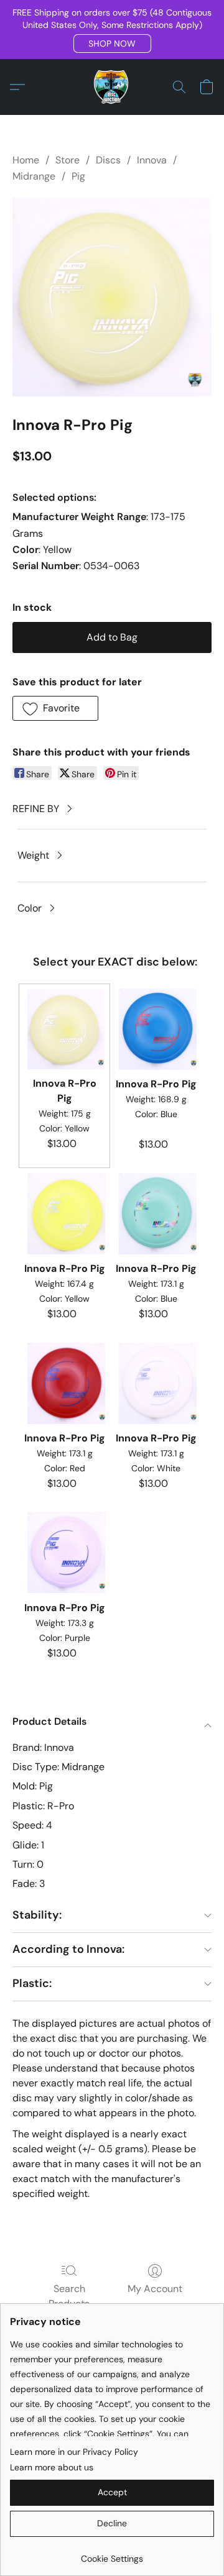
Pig (78, 176)
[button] (112, 43)
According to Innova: (68, 1949)
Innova (152, 160)
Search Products (69, 2296)
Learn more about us (52, 2467)
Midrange (34, 176)
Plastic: (32, 1983)
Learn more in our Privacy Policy (74, 2452)
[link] (112, 2554)
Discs (108, 160)
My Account (155, 2289)
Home (26, 160)
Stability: (37, 1915)
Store (68, 160)
